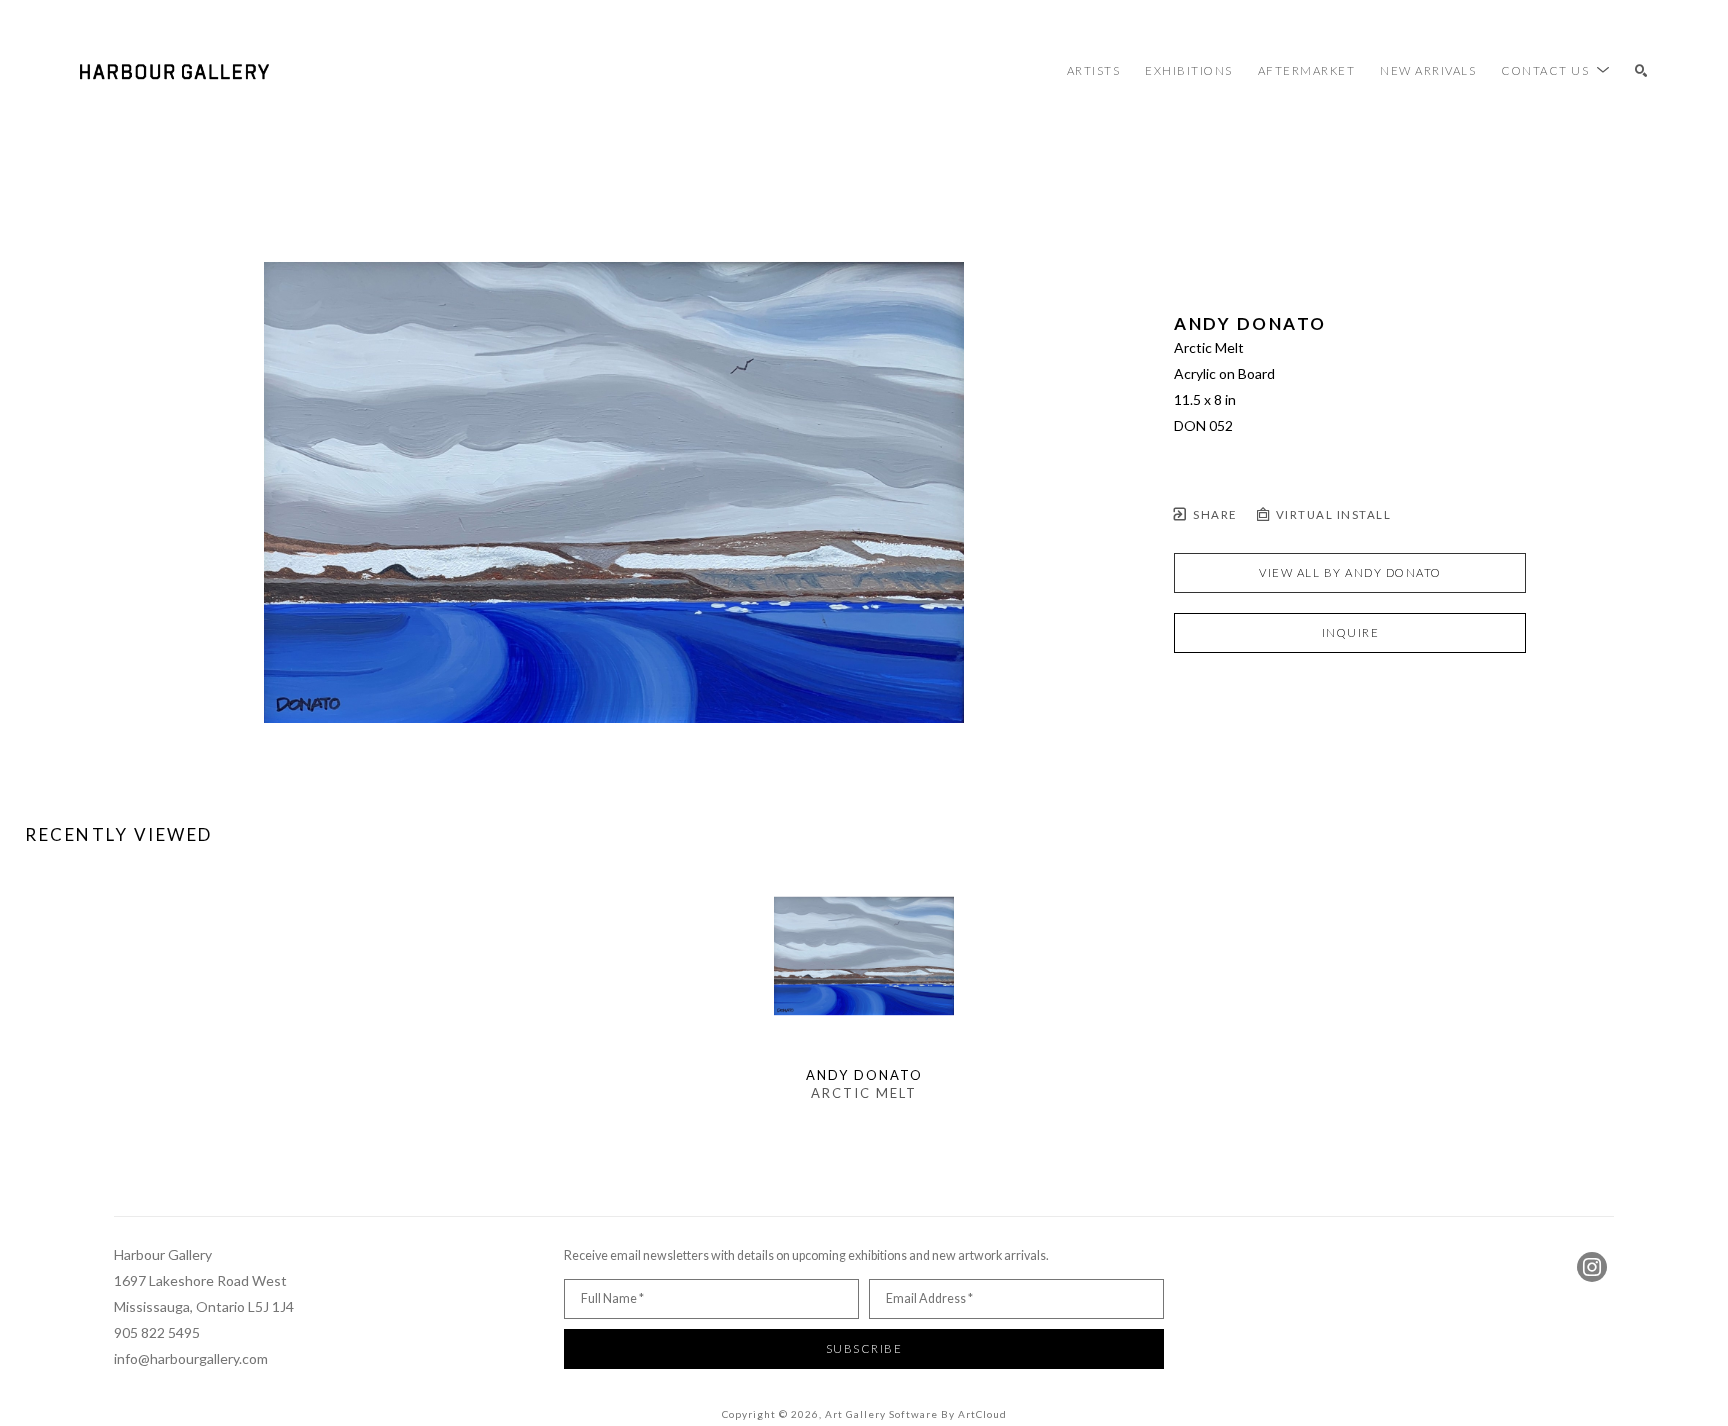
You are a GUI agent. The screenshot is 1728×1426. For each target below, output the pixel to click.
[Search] (1641, 71)
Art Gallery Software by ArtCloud (916, 1414)
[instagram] (1592, 1267)
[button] (1555, 71)
